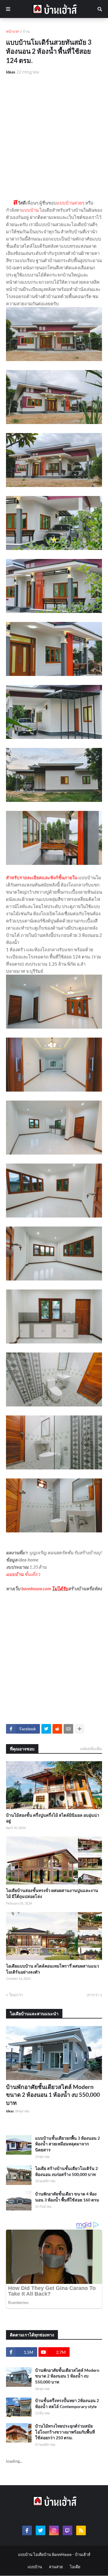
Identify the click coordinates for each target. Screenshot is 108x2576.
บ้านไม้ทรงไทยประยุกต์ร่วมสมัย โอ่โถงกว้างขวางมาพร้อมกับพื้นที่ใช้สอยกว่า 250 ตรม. (65, 2432)
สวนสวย (56, 2567)
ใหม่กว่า (16, 1995)
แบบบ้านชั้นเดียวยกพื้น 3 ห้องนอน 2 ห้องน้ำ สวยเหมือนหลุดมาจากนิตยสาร (67, 2144)
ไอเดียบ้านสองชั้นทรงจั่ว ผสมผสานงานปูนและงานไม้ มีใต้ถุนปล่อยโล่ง (52, 1893)
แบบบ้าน (30, 210)
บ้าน (26, 31)
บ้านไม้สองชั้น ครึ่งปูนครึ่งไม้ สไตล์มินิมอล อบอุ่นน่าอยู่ (53, 1818)
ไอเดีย (75, 2567)
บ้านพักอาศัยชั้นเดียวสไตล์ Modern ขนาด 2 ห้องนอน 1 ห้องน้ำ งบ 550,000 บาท (53, 2095)
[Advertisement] (54, 137)
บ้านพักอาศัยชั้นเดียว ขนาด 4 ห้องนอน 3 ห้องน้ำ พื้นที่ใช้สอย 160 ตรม (67, 2197)
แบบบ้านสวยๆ (70, 203)
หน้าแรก (13, 31)
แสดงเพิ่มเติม (91, 1749)
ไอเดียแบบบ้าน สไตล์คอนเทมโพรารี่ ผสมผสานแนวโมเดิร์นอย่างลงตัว (52, 1969)
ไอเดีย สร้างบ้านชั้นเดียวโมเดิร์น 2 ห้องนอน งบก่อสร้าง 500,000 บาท (66, 2171)
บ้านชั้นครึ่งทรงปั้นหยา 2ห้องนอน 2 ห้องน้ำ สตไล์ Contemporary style (67, 2403)
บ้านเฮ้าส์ (83, 2554)
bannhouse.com (36, 1588)
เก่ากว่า (93, 1995)
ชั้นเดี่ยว (32, 1574)
